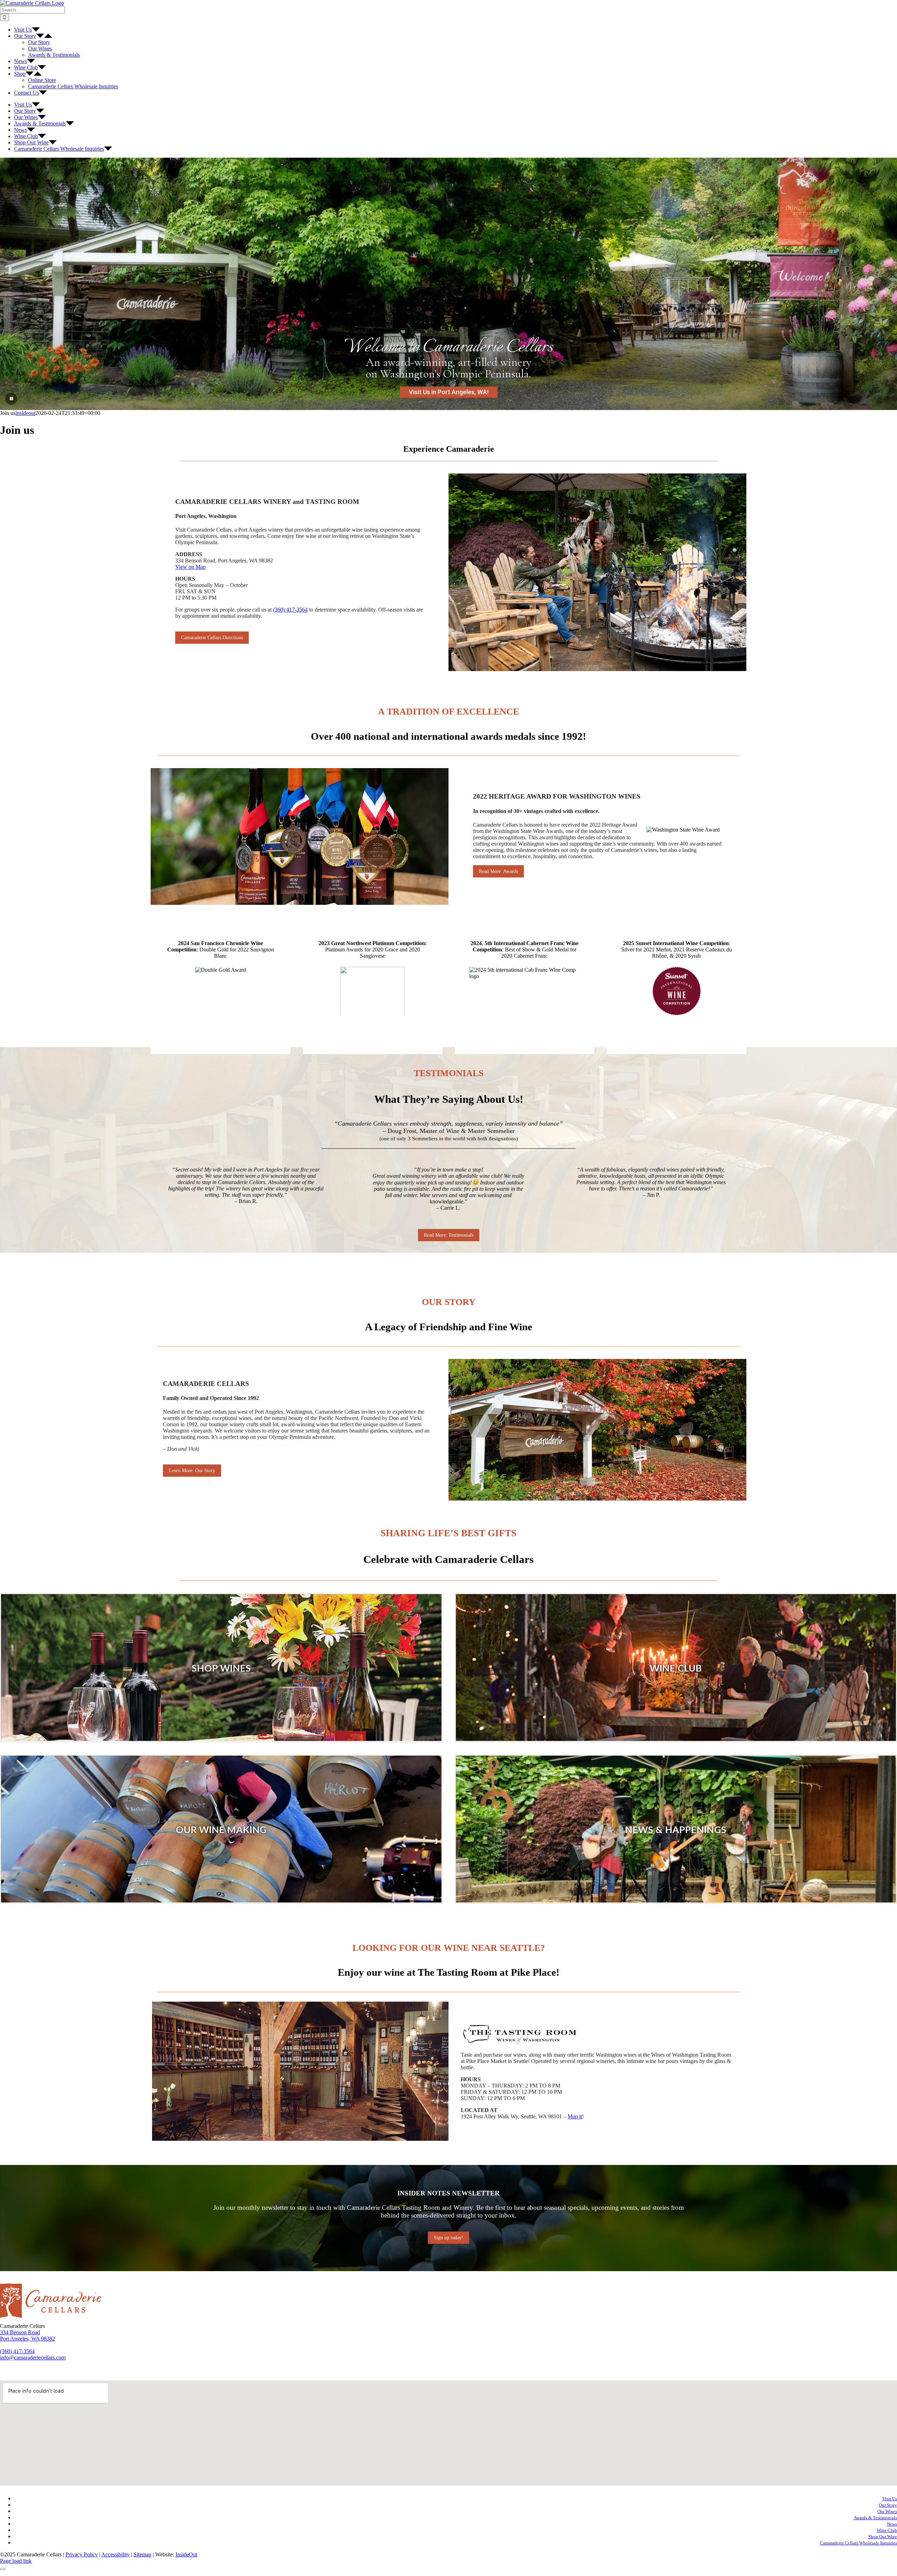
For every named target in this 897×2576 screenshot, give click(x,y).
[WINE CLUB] (676, 1668)
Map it (575, 2116)
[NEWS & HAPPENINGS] (676, 1829)
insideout (25, 413)
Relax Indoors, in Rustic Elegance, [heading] (448, 347)
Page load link (16, 2561)
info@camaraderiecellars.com (33, 2358)
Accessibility (115, 2554)
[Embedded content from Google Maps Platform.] (448, 2433)
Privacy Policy (82, 2554)
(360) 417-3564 (290, 610)
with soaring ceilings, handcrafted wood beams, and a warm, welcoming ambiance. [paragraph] (449, 368)
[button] (18, 284)
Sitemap (142, 2554)
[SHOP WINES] (221, 1668)
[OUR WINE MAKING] (221, 1829)
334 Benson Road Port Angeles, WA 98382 (28, 2335)
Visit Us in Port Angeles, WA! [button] (449, 392)
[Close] (3, 2569)
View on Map (190, 567)
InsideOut (186, 2554)
